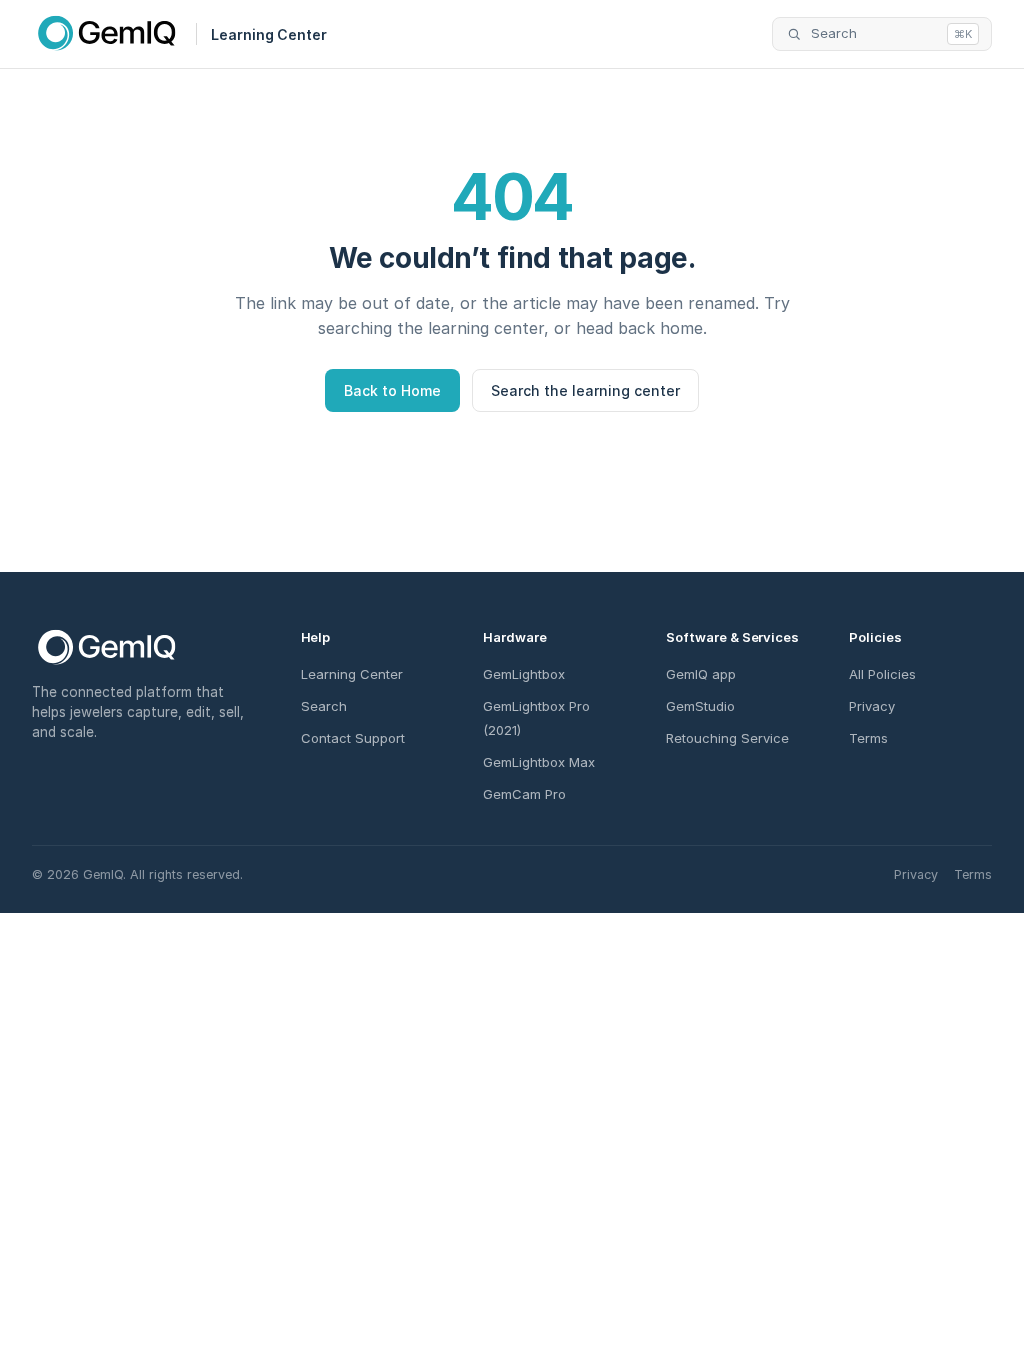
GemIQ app (701, 674)
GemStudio (700, 706)
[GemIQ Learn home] (107, 34)
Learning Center (352, 674)
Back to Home (392, 390)
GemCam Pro (524, 794)
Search (324, 706)
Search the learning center (585, 390)
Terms (868, 738)
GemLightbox (524, 674)
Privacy (872, 706)
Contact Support (353, 738)
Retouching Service (727, 738)
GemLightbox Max (539, 762)
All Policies (882, 674)
